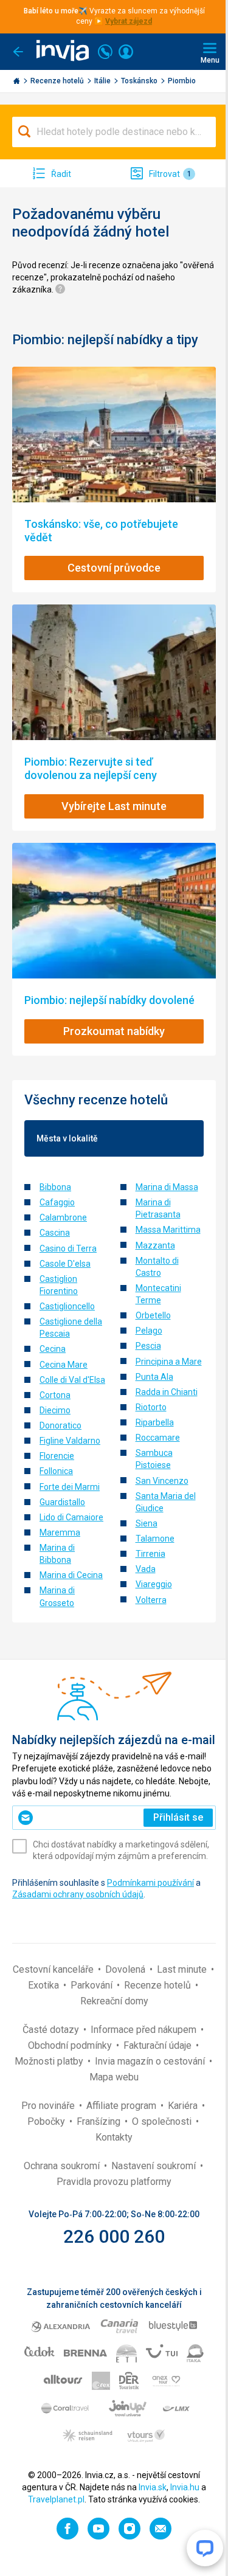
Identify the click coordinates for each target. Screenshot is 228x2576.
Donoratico (60, 1425)
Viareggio (154, 1584)
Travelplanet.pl (56, 2499)
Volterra (151, 1600)
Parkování (93, 1985)
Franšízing (100, 2121)
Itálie (103, 81)
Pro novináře (49, 2106)
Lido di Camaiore (71, 1517)
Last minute (183, 1969)
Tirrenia (150, 1554)
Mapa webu (114, 2077)
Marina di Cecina (71, 1575)
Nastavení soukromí (155, 2166)
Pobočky (47, 2121)
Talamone (155, 1539)
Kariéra (184, 2106)
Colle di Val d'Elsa (72, 1380)
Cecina (53, 1349)
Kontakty (114, 2137)
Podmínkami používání (150, 1883)
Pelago (149, 1331)
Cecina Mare (64, 1365)
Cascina (55, 1233)
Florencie (57, 1456)
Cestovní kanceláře (54, 1969)
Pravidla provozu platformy (114, 2182)
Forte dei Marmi (70, 1487)
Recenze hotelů (58, 81)
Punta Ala (154, 1377)
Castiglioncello (67, 1306)
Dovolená (126, 1969)
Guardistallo (62, 1502)
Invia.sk (153, 2487)
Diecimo (55, 1410)
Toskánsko (140, 81)
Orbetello (153, 1315)
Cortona (55, 1395)
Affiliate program (123, 2106)
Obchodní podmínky (71, 2045)
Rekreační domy (114, 2001)
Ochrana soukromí (63, 2166)
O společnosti (163, 2121)
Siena (147, 1523)
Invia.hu (185, 2487)
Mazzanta (155, 1245)
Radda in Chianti (167, 1392)
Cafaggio (57, 1202)
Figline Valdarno (70, 1441)
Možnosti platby (50, 2061)
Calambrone (63, 1217)
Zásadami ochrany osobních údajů (78, 1894)
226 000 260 (114, 2236)
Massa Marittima (168, 1230)
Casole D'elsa (65, 1264)
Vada (146, 1569)
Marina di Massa (167, 1187)
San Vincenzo (162, 1481)
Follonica (56, 1471)
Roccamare (158, 1438)
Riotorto (151, 1407)
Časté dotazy (52, 2030)
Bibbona (55, 1187)
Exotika (45, 1985)
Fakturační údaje (159, 2045)
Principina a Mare (169, 1362)
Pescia (148, 1346)
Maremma (60, 1532)
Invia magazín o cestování (151, 2061)
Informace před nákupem (145, 2030)
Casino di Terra (68, 1248)
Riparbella (155, 1422)
